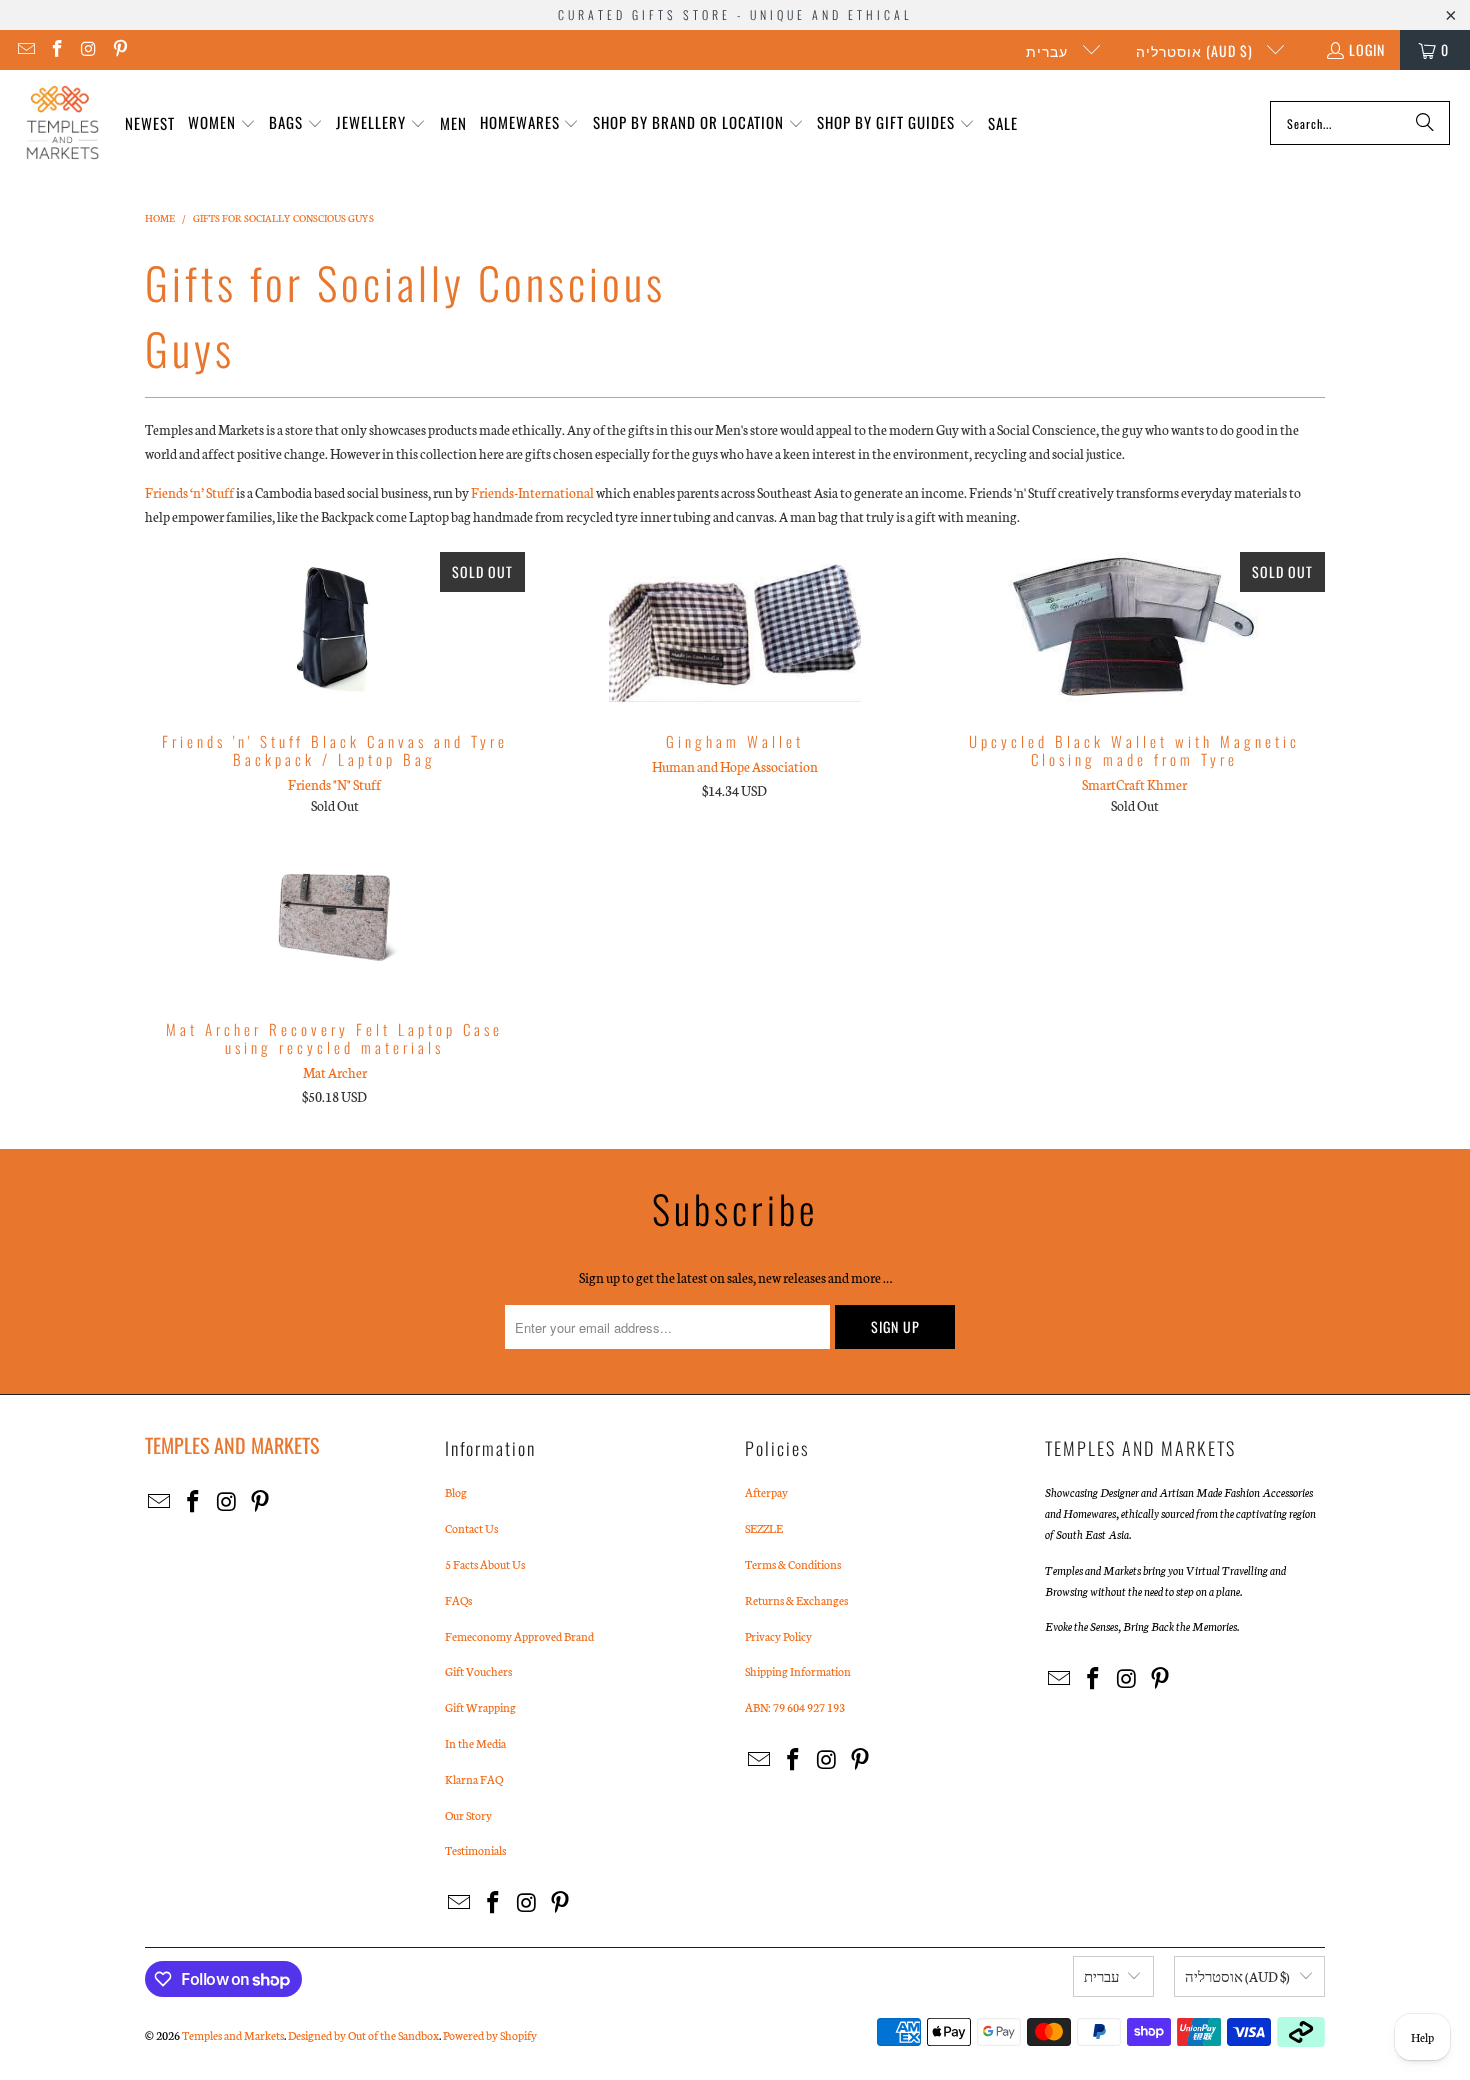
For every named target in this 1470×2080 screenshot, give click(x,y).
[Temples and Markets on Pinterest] (120, 49)
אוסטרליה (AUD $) (1196, 50)
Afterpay (766, 1492)
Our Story (468, 1815)
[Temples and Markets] (62, 123)
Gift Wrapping (480, 1707)
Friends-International (532, 492)
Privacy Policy (778, 1636)
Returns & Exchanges (796, 1600)
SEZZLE (764, 1528)
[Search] (1425, 123)
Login (1367, 49)
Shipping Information (798, 1671)
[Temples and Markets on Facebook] (57, 49)
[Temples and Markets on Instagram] (88, 49)
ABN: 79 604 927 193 (795, 1707)
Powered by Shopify (490, 2035)
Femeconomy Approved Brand (519, 1636)
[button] (222, 123)
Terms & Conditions (793, 1564)
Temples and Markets (233, 2035)
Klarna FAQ (474, 1779)
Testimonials (475, 1850)
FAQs (458, 1600)
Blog (456, 1492)
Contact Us (471, 1528)
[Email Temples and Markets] (25, 49)
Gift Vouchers (478, 1671)
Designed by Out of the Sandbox (363, 2035)
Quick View (335, 670)
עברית (1049, 50)
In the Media (475, 1743)
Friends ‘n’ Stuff (189, 492)
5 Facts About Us (485, 1564)
